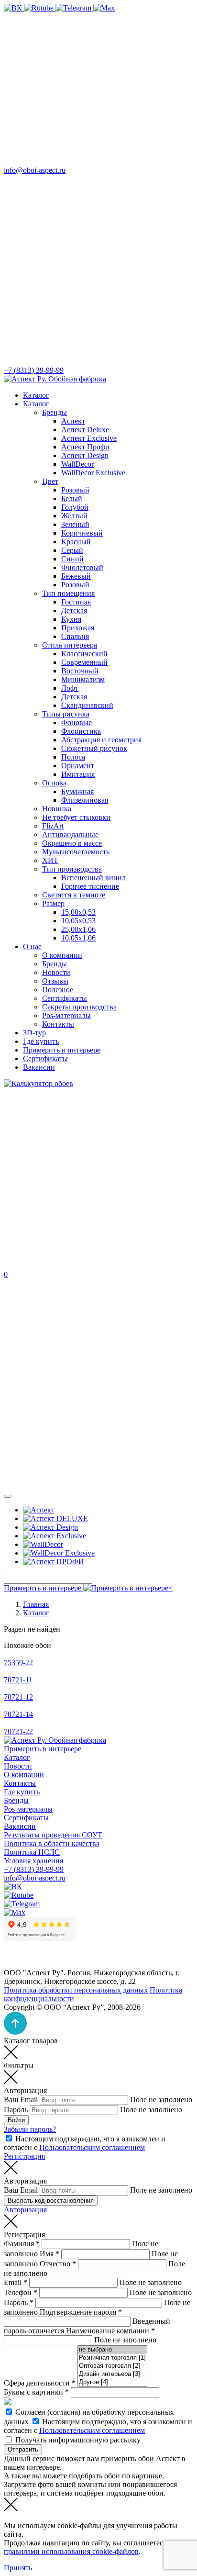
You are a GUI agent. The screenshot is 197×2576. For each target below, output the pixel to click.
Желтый (74, 516)
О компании (62, 955)
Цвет (50, 481)
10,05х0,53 (78, 921)
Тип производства (72, 869)
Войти (16, 2120)
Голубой (75, 507)
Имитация (78, 774)
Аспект (73, 421)
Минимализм (83, 679)
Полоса (73, 757)
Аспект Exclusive (89, 438)
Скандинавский (87, 705)
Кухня (71, 619)
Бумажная (77, 791)
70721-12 (18, 1697)
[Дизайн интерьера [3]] (112, 2374)
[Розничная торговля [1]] (112, 2358)
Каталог (36, 395)
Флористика (81, 731)
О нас (32, 946)
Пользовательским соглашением (92, 2147)
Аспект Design (85, 455)
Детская (74, 610)
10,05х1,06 (78, 938)
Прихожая (78, 628)
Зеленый (75, 524)
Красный (76, 542)
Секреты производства (79, 1007)
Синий (72, 559)
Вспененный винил (93, 878)
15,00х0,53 (78, 912)
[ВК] (14, 8)
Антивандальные (70, 834)
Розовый (75, 490)
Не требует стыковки (76, 817)
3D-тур (34, 1033)
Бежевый (76, 576)
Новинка (57, 809)
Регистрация (24, 2156)
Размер (53, 903)
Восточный (80, 671)
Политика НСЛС (32, 1852)
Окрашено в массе (72, 843)
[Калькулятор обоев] (38, 1083)
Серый (72, 550)
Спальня (75, 636)
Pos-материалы (66, 1015)
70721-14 (18, 1714)
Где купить (41, 1041)
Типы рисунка (66, 714)
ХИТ (50, 860)
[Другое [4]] (112, 2382)
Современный (84, 662)
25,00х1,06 (78, 929)
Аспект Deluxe (85, 430)
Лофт (70, 688)
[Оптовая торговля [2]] (112, 2366)
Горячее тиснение (90, 886)
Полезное (58, 990)
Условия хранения (33, 1861)
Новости (56, 972)
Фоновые (77, 722)
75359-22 (18, 1663)
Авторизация (25, 2210)
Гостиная (76, 602)
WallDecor (77, 464)
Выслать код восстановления (51, 2201)
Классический (84, 654)
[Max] (104, 8)
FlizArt (53, 826)
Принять (18, 2568)
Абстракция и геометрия (101, 740)
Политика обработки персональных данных (76, 1990)
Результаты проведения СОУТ (53, 1835)
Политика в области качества (52, 1843)
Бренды (55, 412)
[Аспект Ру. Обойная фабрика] (55, 379)
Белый (72, 498)
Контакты (58, 1024)
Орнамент (78, 766)
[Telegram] (74, 8)
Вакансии (39, 1067)
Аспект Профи (85, 447)
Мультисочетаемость (76, 852)
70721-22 (18, 1731)
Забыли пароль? (30, 2129)
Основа (54, 783)
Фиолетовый (82, 567)
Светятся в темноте (74, 895)
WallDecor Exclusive (93, 473)
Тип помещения (68, 593)
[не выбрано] (112, 2350)
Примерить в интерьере (62, 1050)
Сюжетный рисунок (94, 748)
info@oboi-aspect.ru (35, 1878)
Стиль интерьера (70, 645)
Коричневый (82, 533)
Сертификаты (65, 998)
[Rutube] (40, 8)
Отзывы (55, 981)
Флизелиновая (85, 800)
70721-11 (18, 1680)
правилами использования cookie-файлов (71, 2551)
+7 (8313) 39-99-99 (34, 1869)
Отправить (23, 2449)
